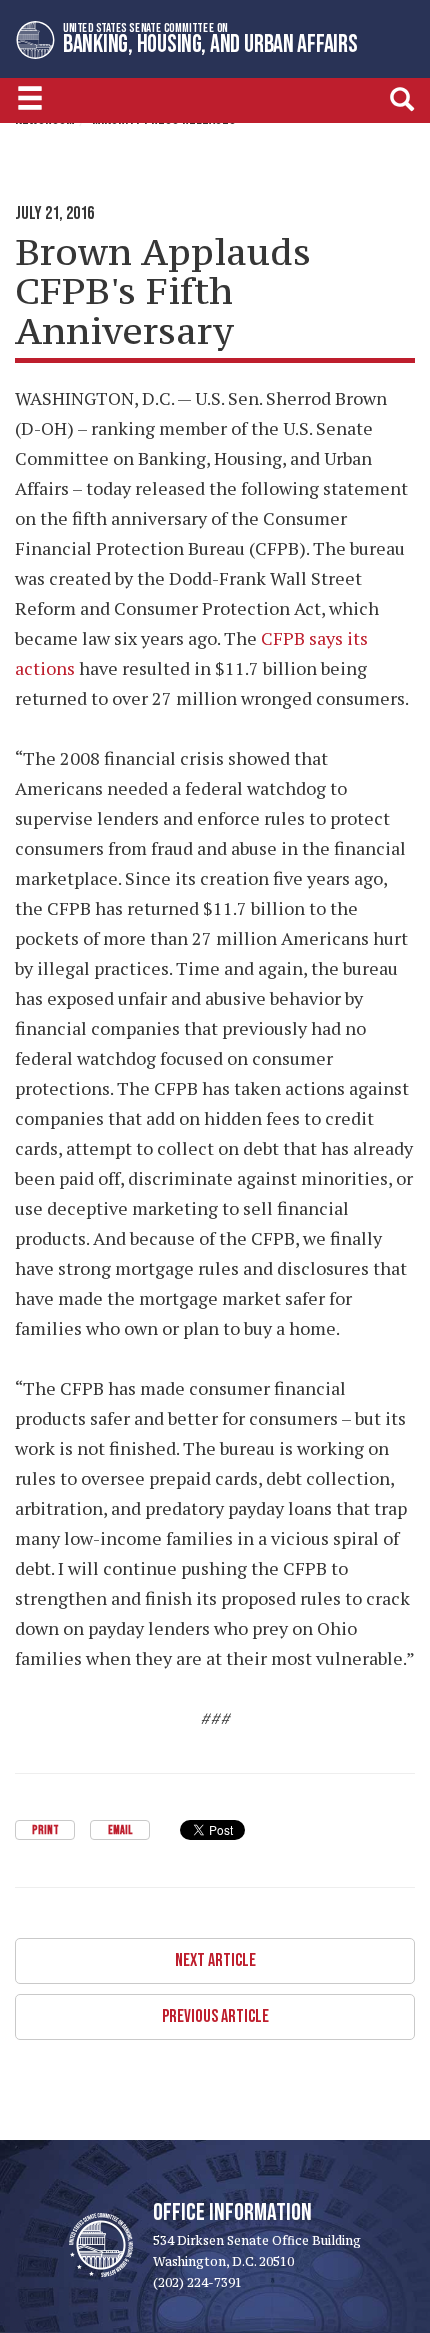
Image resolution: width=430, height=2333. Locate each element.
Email (120, 1830)
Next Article (215, 1960)
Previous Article (215, 2016)
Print (45, 1830)
